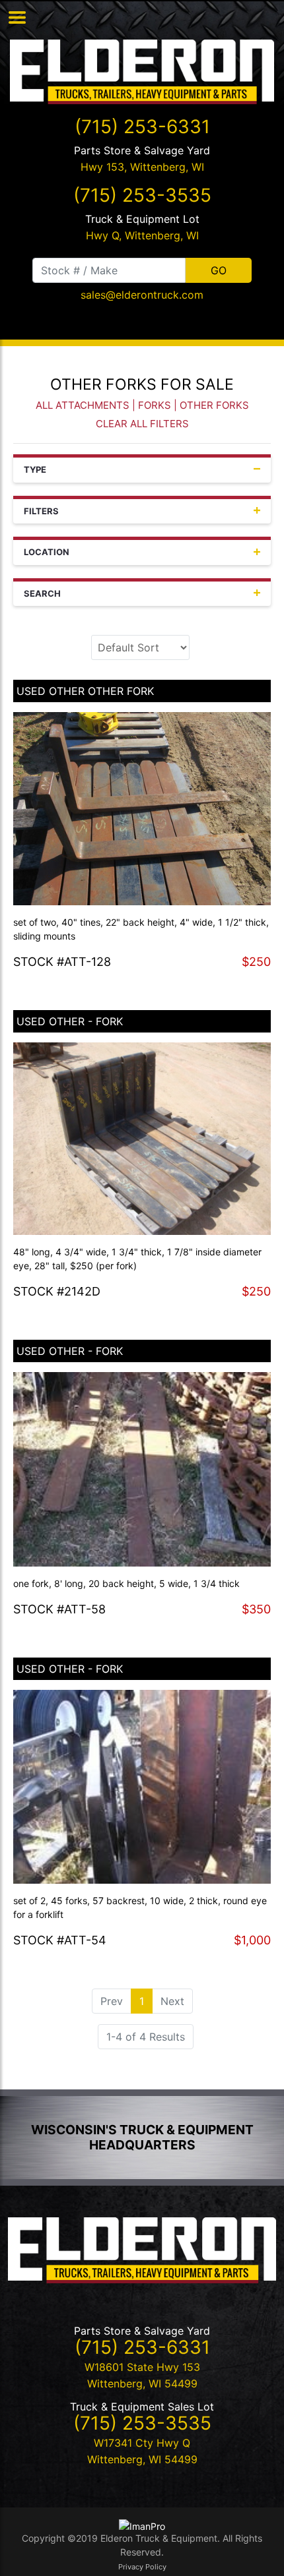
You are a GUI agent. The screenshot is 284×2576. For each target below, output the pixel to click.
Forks (155, 405)
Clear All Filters (142, 424)
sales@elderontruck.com (142, 295)
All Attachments (83, 405)
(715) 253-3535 (142, 195)
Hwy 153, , (142, 167)
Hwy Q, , (142, 235)
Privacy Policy (142, 2567)
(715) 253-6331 (142, 127)
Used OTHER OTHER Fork (85, 691)
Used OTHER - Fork (70, 1021)
